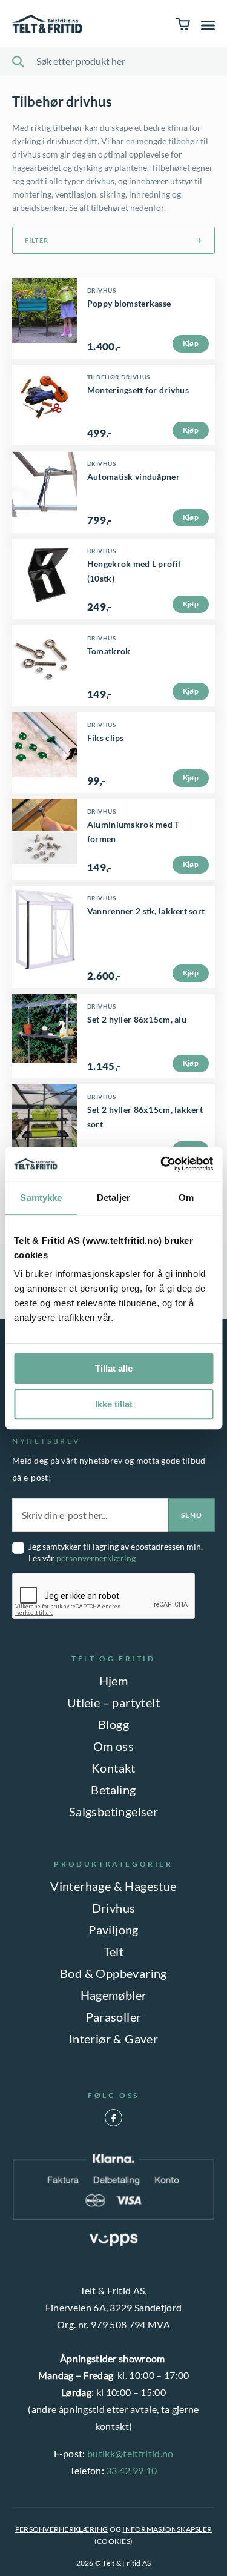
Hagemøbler (114, 1995)
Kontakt (113, 1768)
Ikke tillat (114, 1404)
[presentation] (104, 1596)
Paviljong (113, 1930)
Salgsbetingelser (113, 1811)
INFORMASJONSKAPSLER (167, 2529)
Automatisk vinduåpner (133, 476)
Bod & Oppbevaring (113, 1973)
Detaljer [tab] (113, 1197)
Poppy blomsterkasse (129, 303)
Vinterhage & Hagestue (113, 1886)
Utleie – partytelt (113, 1702)
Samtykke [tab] (41, 1197)
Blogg (113, 1724)
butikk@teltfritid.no (130, 2453)
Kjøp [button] (191, 430)
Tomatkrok (109, 651)
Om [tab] (186, 1197)
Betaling (113, 1790)
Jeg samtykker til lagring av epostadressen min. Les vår (116, 1552)
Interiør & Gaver (113, 2039)
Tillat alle (114, 1368)
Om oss (113, 1746)
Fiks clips (106, 738)
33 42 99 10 (132, 2470)
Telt (114, 1951)
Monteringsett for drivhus (138, 390)
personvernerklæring (96, 1558)
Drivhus (114, 1908)
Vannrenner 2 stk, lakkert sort (146, 911)
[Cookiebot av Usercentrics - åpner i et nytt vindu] (162, 1164)
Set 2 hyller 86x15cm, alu (137, 1019)
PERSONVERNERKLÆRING (62, 2529)
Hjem (114, 1681)
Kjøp (191, 343)
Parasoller (114, 2017)
